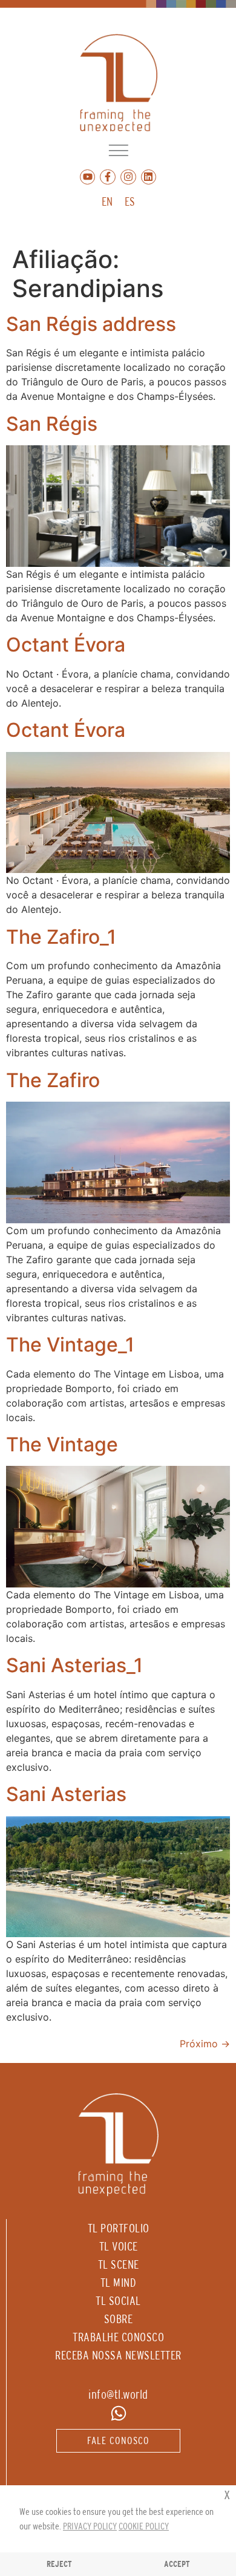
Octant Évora (66, 645)
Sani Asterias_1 (74, 1665)
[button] (118, 150)
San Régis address (91, 324)
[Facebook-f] (108, 177)
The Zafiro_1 (61, 937)
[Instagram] (128, 177)
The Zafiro (53, 1080)
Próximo (205, 2044)
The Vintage (62, 1444)
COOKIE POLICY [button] (144, 2526)
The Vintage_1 (70, 1345)
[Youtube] (88, 177)
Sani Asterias (66, 1794)
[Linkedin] (149, 177)
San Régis (52, 424)
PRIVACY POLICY (90, 2526)
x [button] (227, 2494)
